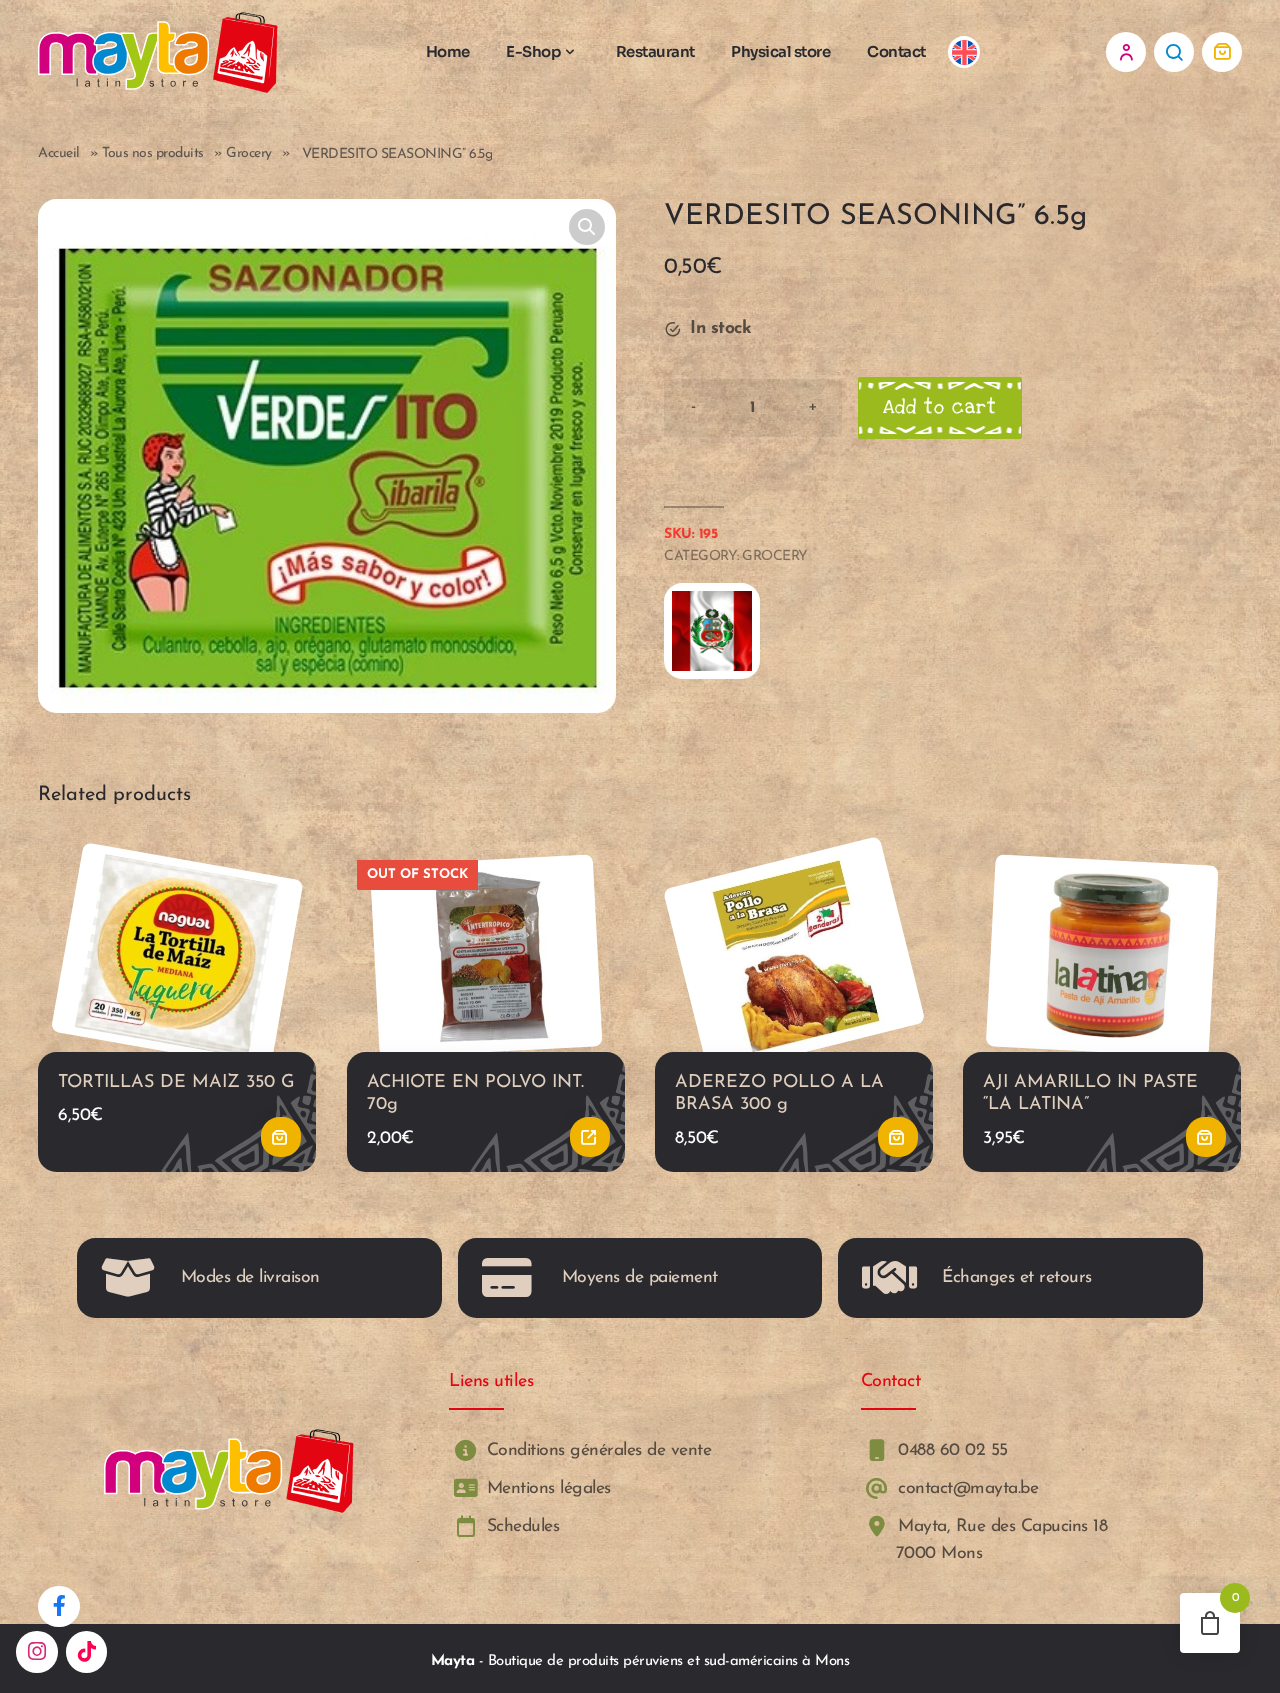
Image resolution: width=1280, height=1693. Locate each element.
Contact (896, 51)
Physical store (780, 51)
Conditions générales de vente (596, 1450)
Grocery (249, 153)
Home (448, 51)
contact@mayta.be (966, 1488)
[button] (587, 227)
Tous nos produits (153, 153)
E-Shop (533, 51)
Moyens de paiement (640, 1277)
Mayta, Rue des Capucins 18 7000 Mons (1000, 1540)
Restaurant (655, 51)
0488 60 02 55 (950, 1450)
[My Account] (1126, 52)
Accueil (59, 153)
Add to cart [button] (282, 1137)
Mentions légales (546, 1488)
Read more (590, 1137)
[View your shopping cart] (1222, 52)
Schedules (520, 1527)
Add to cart (940, 407)
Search (1174, 52)
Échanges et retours (1017, 1277)
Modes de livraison (250, 1277)
